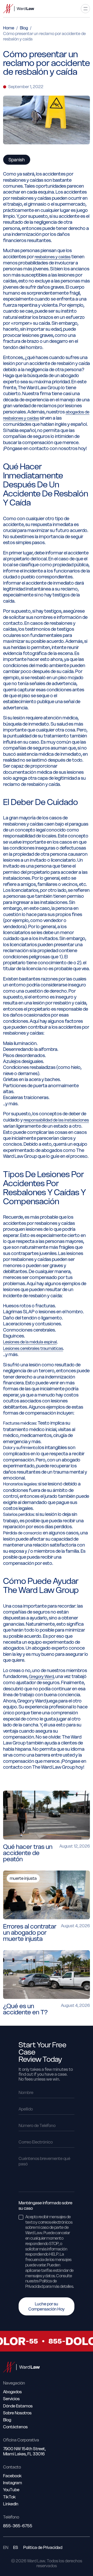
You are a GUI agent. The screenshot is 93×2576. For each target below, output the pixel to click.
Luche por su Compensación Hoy (47, 2306)
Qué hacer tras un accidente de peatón (28, 1853)
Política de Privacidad (43, 2548)
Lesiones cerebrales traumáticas (33, 1348)
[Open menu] (85, 9)
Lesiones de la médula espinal (30, 1342)
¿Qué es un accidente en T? (25, 2009)
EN (6, 2548)
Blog (24, 28)
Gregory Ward (41, 1676)
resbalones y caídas (53, 257)
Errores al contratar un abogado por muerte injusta (30, 1933)
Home (9, 28)
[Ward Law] (19, 9)
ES (16, 2548)
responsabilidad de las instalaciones (56, 1120)
